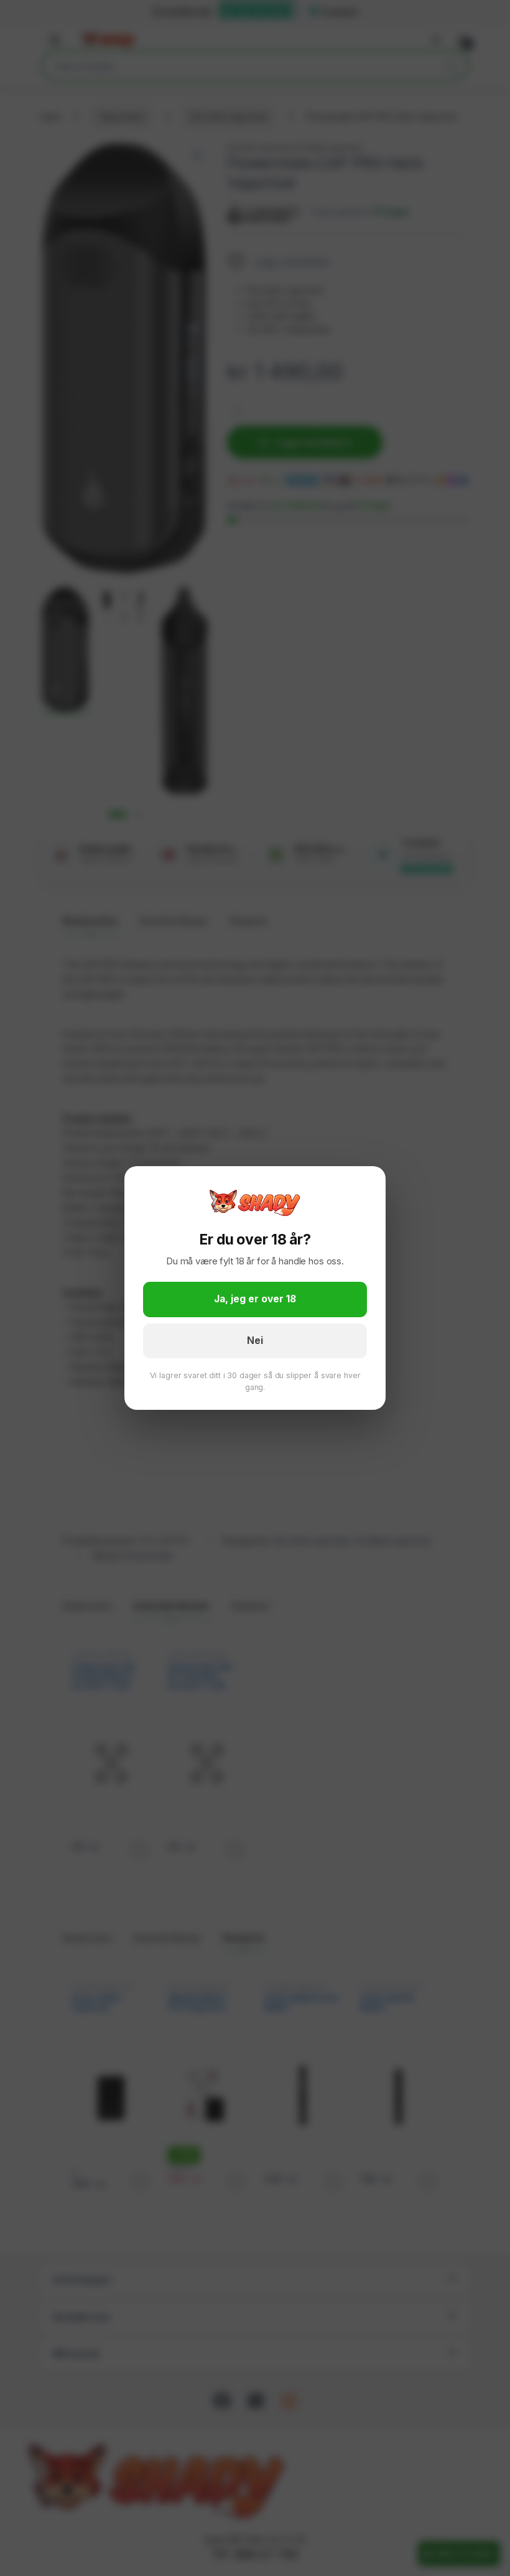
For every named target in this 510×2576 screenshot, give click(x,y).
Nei (255, 1341)
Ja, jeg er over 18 (255, 1299)
